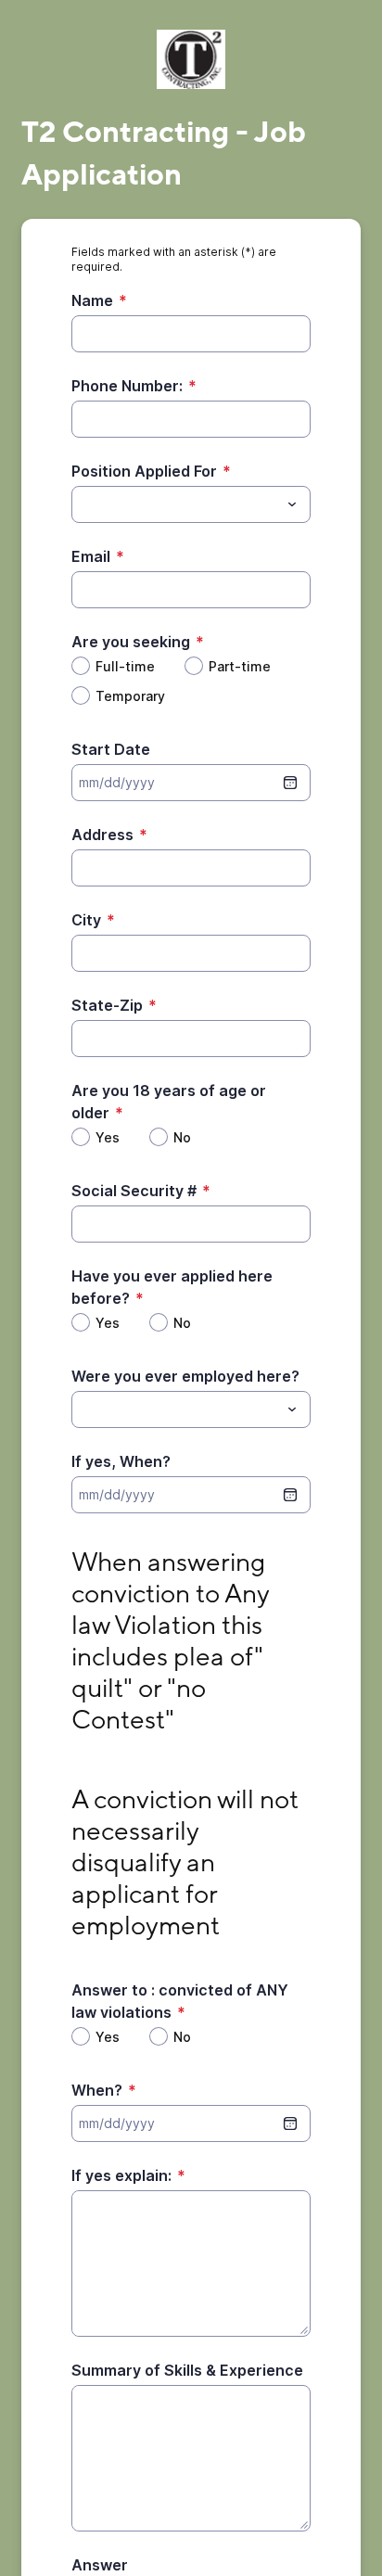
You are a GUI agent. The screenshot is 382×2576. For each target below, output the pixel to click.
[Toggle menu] (292, 504)
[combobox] (191, 504)
